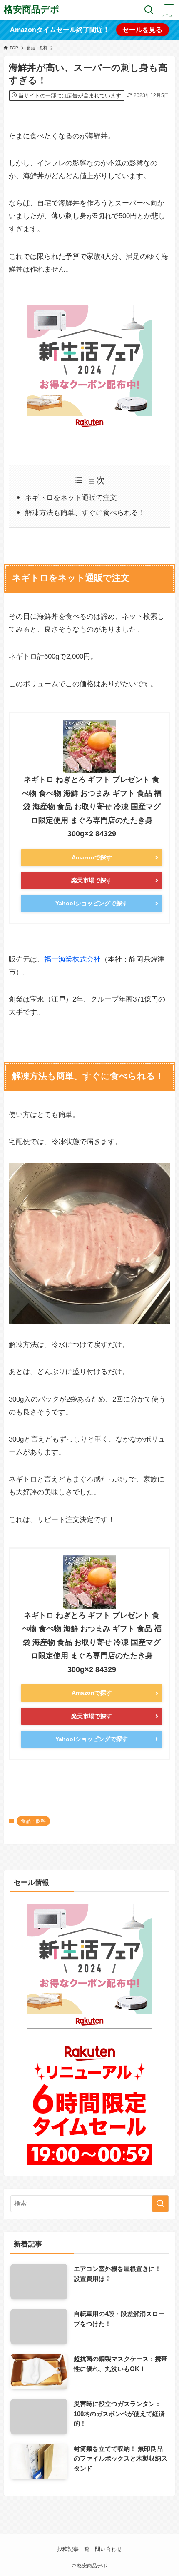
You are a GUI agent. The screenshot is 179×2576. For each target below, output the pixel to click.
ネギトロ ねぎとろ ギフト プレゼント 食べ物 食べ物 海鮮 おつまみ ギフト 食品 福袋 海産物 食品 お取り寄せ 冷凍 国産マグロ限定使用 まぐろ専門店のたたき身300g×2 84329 (92, 807)
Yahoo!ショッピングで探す (92, 903)
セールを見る (142, 30)
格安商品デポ (32, 10)
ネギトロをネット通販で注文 (71, 497)
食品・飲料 (33, 1821)
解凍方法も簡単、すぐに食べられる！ (85, 512)
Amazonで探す (92, 857)
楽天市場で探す (92, 880)
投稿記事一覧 (73, 2549)
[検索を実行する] (160, 2204)
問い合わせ (108, 2549)
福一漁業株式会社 (72, 959)
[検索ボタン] (149, 10)
